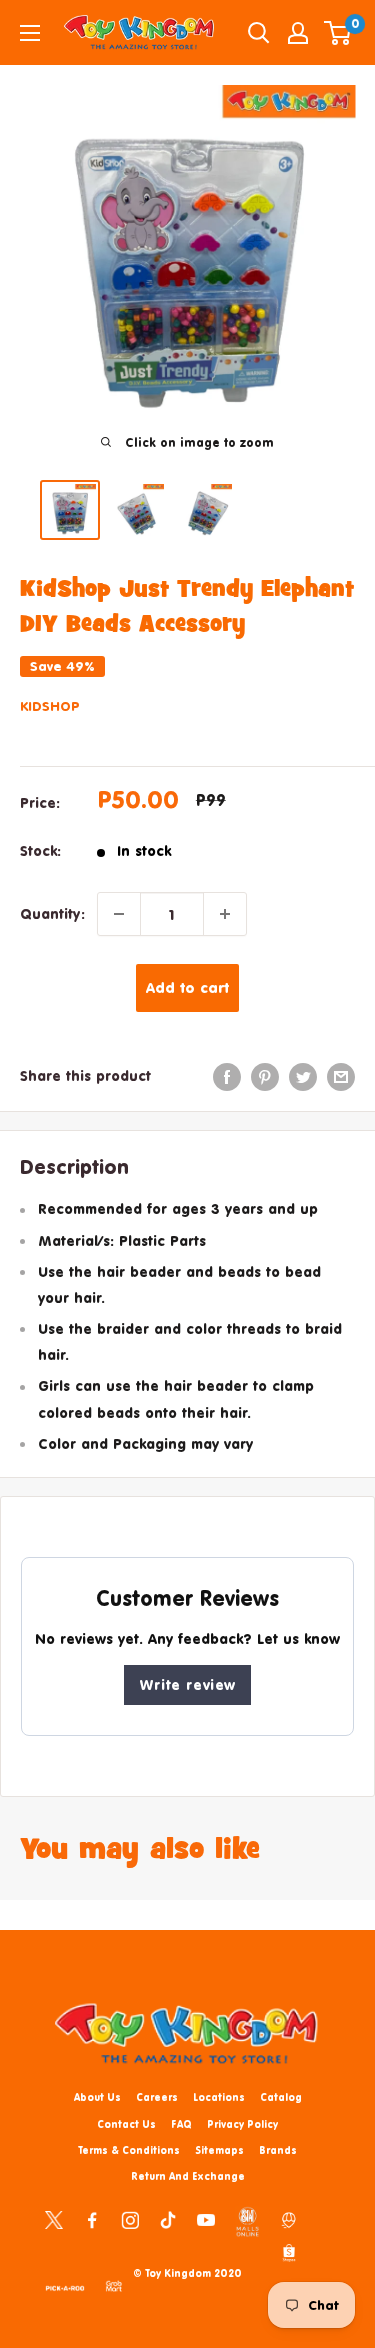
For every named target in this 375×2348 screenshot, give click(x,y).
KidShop (50, 706)
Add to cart (187, 987)
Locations (219, 2097)
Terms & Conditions (129, 2150)
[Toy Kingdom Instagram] (130, 2219)
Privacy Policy (242, 2124)
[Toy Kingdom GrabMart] (114, 2285)
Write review (187, 1684)
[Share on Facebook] (227, 1076)
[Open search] (259, 33)
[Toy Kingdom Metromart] (289, 2219)
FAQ (181, 2124)
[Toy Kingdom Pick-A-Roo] (65, 2285)
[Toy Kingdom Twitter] (54, 2219)
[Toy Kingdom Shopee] (289, 2252)
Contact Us (126, 2124)
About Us (97, 2097)
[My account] (298, 33)
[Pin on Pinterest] (265, 1076)
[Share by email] (341, 1076)
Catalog (281, 2097)
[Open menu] (30, 33)
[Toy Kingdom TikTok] (168, 2219)
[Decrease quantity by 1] (119, 914)
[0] (338, 33)
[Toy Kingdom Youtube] (206, 2219)
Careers (157, 2097)
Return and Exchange (188, 2176)
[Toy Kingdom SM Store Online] (247, 2222)
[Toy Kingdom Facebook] (92, 2219)
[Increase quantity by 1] (225, 914)
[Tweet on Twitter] (303, 1076)
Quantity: (52, 913)
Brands (278, 2150)
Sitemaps (219, 2150)
